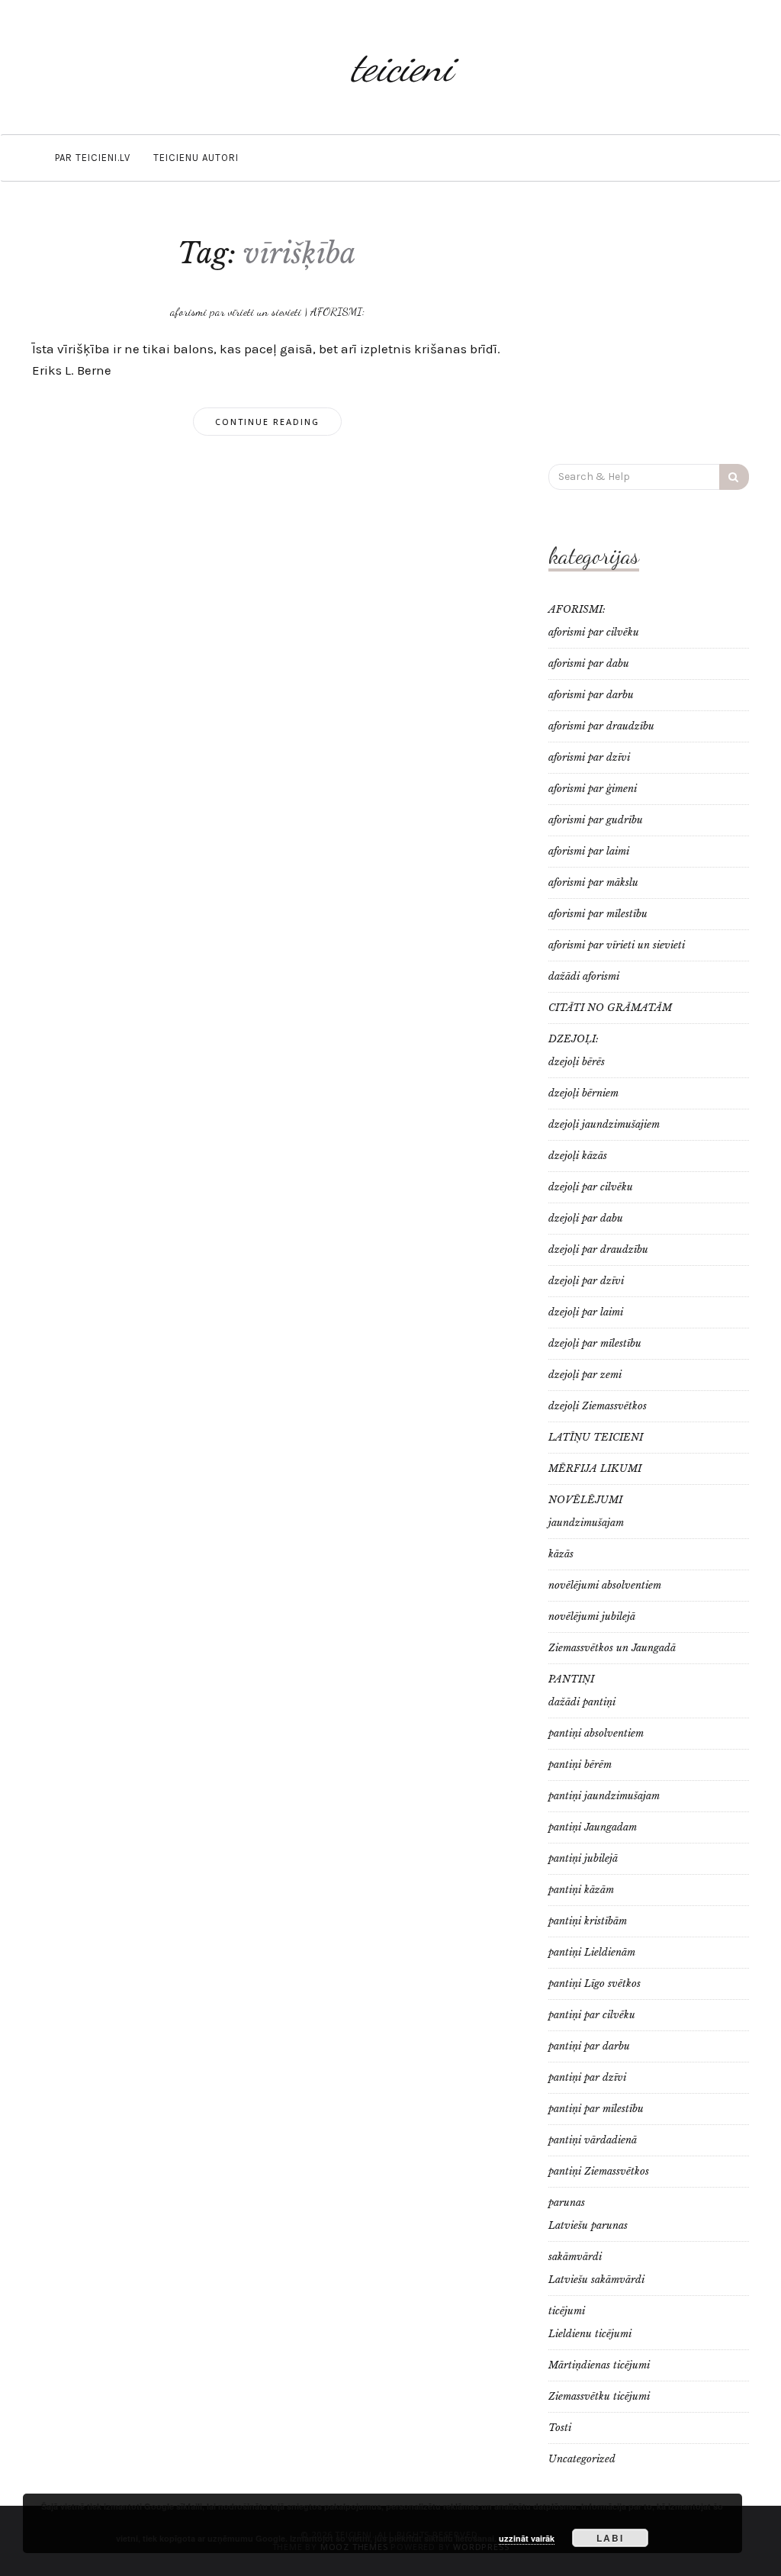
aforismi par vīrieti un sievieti (236, 311)
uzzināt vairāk (527, 2538)
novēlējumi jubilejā (592, 1616)
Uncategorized (582, 2459)
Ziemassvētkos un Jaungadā (612, 1648)
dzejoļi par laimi (586, 1312)
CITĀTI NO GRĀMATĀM (610, 1008)
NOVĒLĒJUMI (585, 1500)
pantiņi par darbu (589, 2046)
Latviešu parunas (588, 2225)
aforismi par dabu (589, 663)
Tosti (560, 2428)
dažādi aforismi (584, 976)
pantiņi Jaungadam (593, 1827)
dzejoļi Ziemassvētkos (598, 1406)
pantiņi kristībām (588, 1921)
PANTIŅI (571, 1679)
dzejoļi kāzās (578, 1156)
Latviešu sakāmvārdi (596, 2280)
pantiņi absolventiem (596, 1733)
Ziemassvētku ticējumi (599, 2396)
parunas (567, 2202)
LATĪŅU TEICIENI (596, 1437)
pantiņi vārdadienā (593, 2140)
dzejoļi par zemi (585, 1375)
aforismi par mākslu (593, 882)
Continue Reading (267, 422)
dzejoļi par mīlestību (595, 1343)
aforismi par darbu (591, 695)
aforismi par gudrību (596, 820)
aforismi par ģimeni (593, 789)
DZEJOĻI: (574, 1039)
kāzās (561, 1554)
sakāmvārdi (575, 2257)
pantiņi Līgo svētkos (595, 1984)
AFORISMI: (337, 311)
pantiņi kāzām (581, 1890)
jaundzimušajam (586, 1523)
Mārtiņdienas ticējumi (599, 2365)
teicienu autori (196, 158)
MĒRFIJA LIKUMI (595, 1468)
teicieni (402, 67)
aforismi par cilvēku (594, 632)
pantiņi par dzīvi (587, 2077)
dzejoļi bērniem (583, 1093)
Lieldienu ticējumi (590, 2334)
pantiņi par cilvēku (592, 2015)
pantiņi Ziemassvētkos (599, 2171)
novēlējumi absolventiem (605, 1585)
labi (610, 2538)
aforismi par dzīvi (589, 757)
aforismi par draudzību (601, 726)
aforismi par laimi (589, 851)
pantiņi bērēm (580, 1765)
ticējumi (567, 2311)
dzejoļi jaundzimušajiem (604, 1124)
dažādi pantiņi (582, 1702)
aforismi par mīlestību (598, 914)
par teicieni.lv (93, 158)
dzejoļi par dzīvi (586, 1281)
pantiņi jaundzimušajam (604, 1796)
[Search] (734, 477)
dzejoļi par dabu (586, 1218)
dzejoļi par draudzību (598, 1249)
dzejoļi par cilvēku (591, 1187)
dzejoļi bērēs (577, 1062)
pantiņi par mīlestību (596, 2109)
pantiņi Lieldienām (592, 1952)
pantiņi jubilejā (583, 1858)
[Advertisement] (649, 330)
